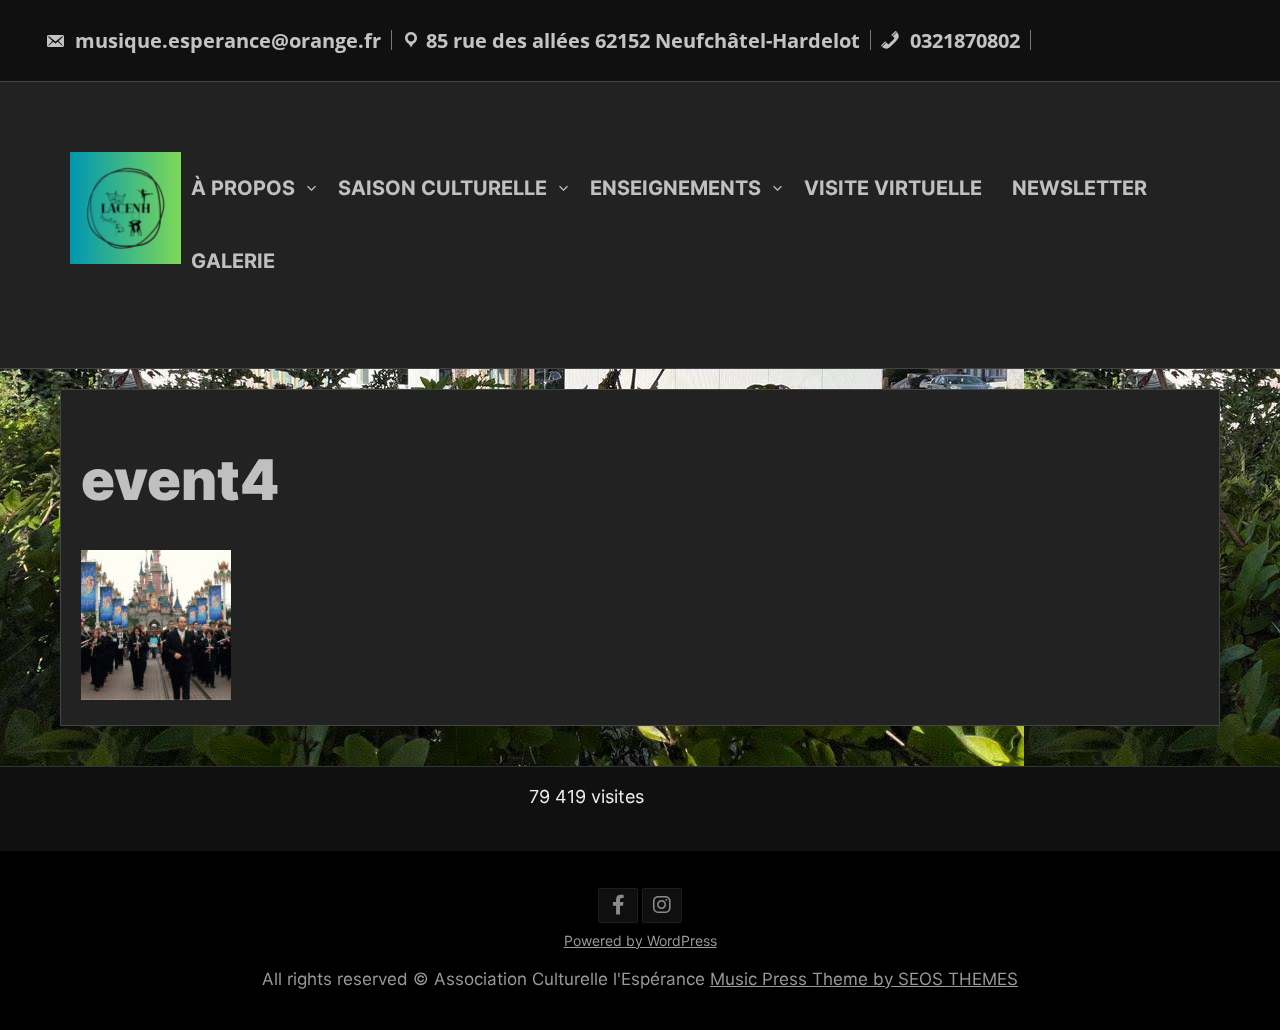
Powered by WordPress (640, 940)
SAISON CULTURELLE (442, 188)
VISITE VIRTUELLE (893, 188)
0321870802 (962, 40)
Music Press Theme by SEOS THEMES (864, 979)
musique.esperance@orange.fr (225, 40)
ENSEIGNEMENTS (675, 188)
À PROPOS (243, 188)
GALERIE (233, 261)
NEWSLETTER (1079, 188)
